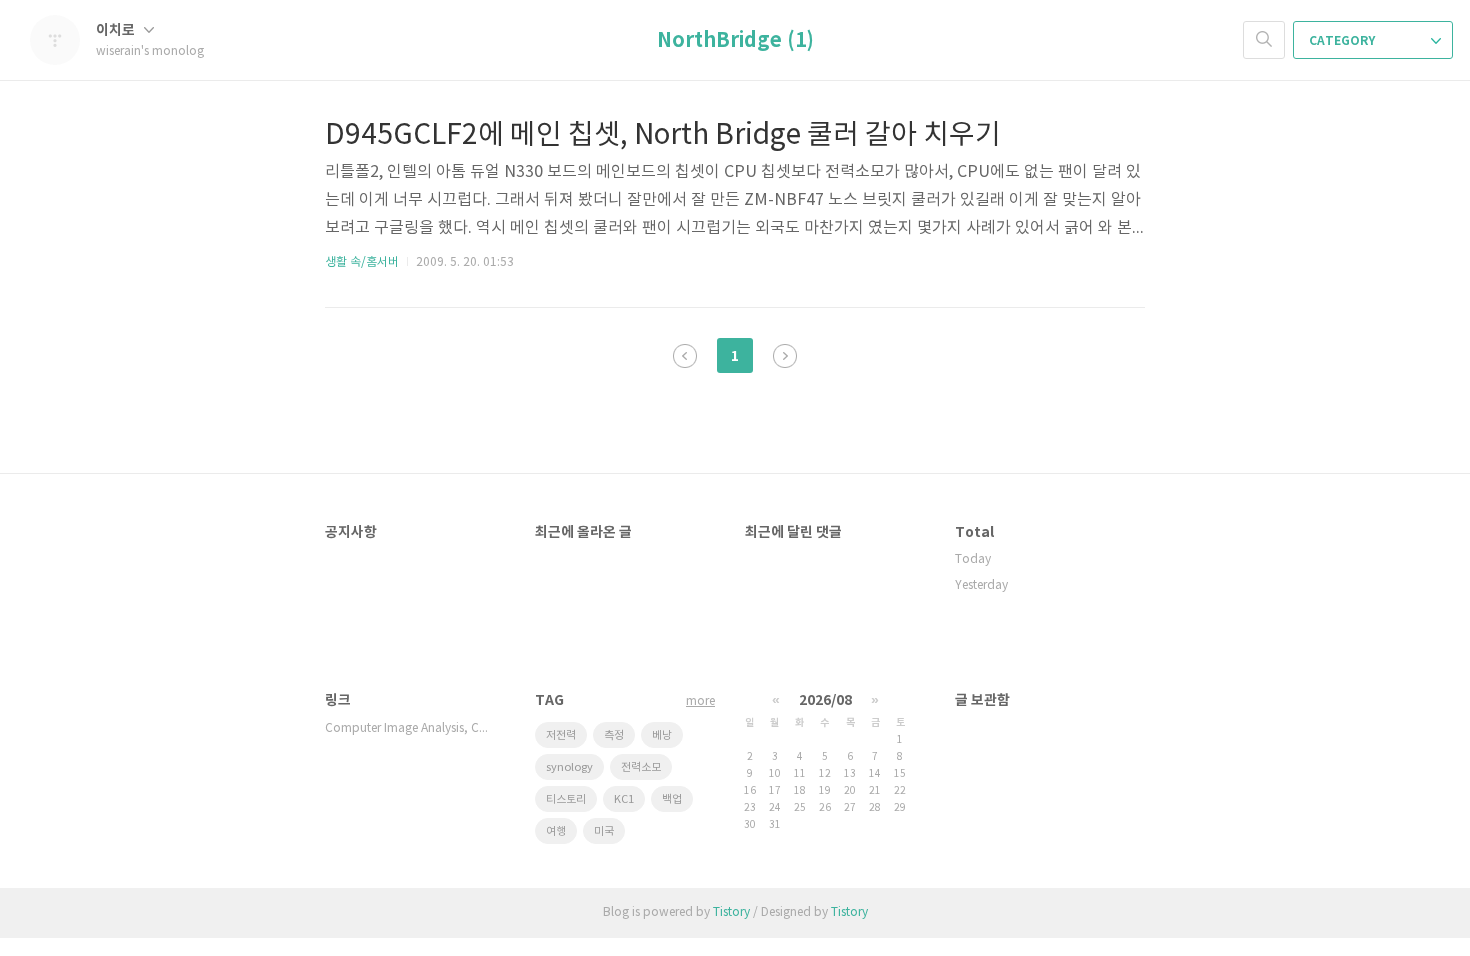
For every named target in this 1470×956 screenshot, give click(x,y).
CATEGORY (1343, 41)
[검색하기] (1264, 40)
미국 (604, 831)
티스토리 (566, 799)
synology (569, 767)
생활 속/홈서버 (362, 262)
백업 (672, 799)
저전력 (561, 735)
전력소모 (641, 767)
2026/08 (825, 700)
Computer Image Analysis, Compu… (410, 728)
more (700, 701)
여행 (556, 831)
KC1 (624, 799)
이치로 (117, 30)
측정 (614, 735)
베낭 (662, 735)
